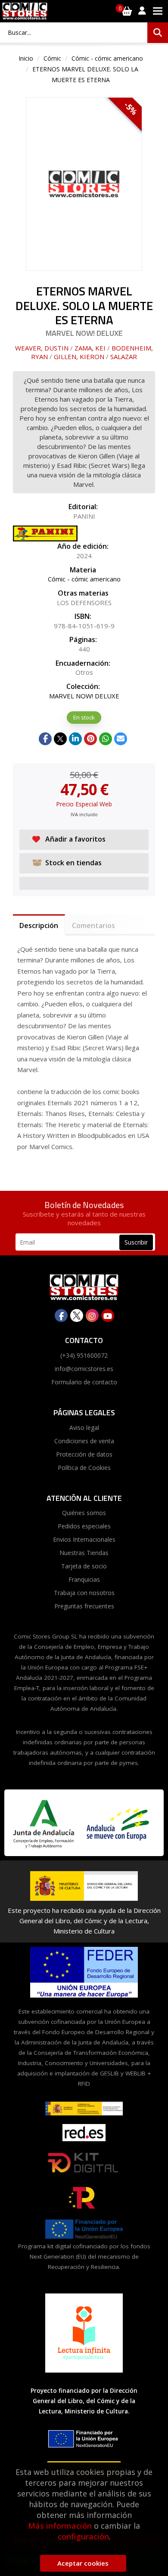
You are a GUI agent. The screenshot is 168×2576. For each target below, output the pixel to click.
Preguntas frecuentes (84, 1606)
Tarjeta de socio (84, 1566)
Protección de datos (84, 1454)
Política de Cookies (84, 1468)
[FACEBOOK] (61, 1316)
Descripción (39, 925)
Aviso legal (84, 1428)
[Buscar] (158, 33)
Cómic (52, 58)
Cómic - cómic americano (107, 58)
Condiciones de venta (84, 1441)
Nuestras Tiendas (84, 1553)
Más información (60, 2526)
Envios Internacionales (84, 1539)
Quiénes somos (84, 1513)
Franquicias (84, 1579)
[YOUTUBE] (108, 1316)
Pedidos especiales (84, 1526)
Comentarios (93, 925)
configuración (83, 2536)
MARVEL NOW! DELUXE (84, 696)
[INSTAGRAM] (92, 1316)
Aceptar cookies (83, 2563)
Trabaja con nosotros (84, 1593)
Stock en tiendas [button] (73, 863)
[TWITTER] (77, 1316)
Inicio (26, 58)
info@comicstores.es (84, 1369)
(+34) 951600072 (84, 1355)
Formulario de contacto (84, 1382)
